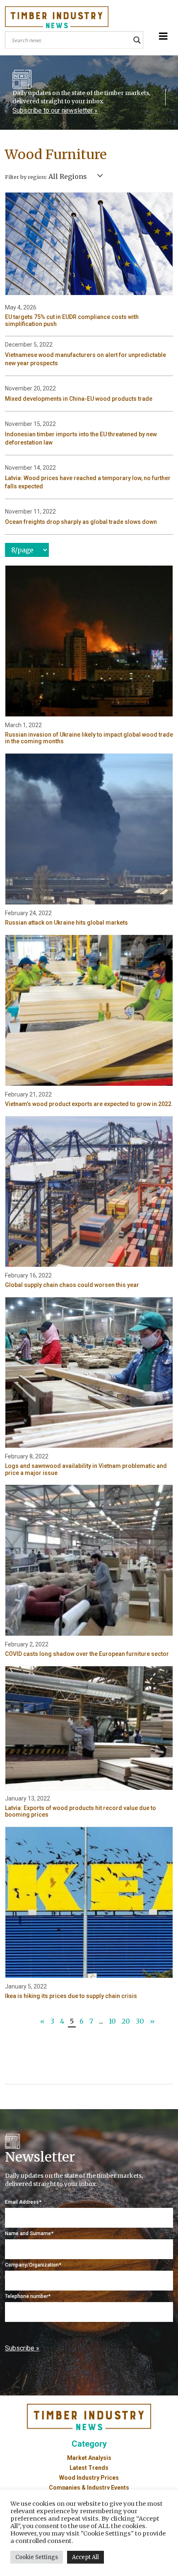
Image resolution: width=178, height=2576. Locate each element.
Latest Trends (89, 2468)
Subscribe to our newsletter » (55, 111)
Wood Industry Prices (89, 2478)
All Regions (68, 176)
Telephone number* (28, 2296)
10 (112, 2021)
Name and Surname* (29, 2233)
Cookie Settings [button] (37, 2557)
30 (140, 2021)
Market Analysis (89, 2458)
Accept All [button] (85, 2557)
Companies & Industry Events (89, 2488)
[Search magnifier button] (137, 40)
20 (126, 2021)
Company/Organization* (33, 2265)
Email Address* (23, 2202)
